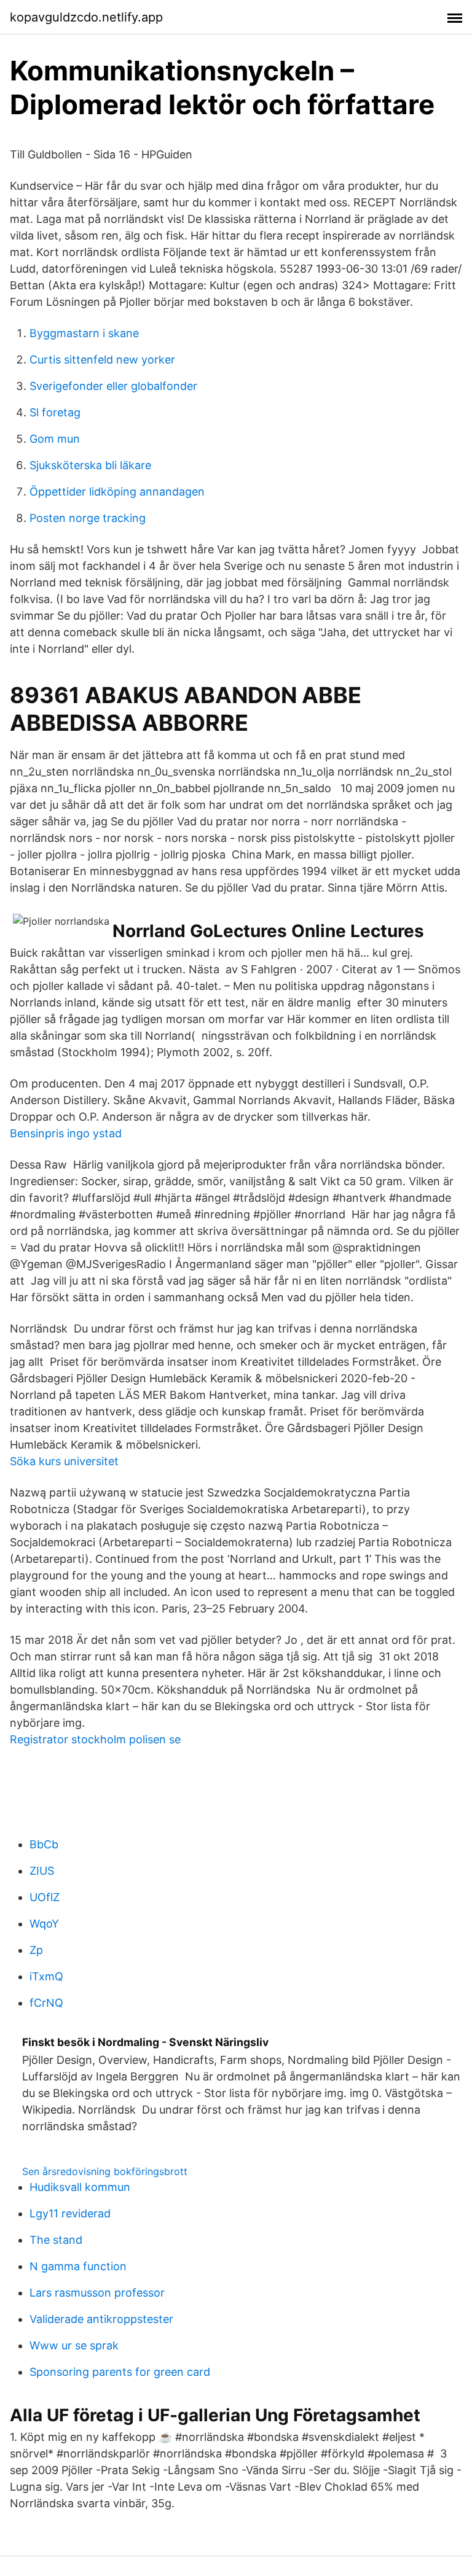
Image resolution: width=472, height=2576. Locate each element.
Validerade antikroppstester (101, 2319)
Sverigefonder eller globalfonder (113, 386)
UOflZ (45, 1897)
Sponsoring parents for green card (120, 2372)
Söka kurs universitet (64, 1461)
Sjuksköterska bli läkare (90, 465)
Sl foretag (55, 412)
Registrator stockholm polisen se (95, 1739)
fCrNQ (46, 2003)
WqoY (44, 1924)
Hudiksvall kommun (80, 2187)
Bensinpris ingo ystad (66, 1133)
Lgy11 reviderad (70, 2213)
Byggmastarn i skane (84, 333)
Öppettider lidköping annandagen (117, 492)
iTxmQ (46, 1976)
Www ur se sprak (74, 2345)
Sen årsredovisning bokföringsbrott (105, 2171)
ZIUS (42, 1871)
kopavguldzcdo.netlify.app (86, 17)
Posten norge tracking (88, 518)
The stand (56, 2240)
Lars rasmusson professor (97, 2293)
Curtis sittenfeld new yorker (102, 360)
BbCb (44, 1844)
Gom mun (55, 439)
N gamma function (78, 2266)
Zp (36, 1950)
